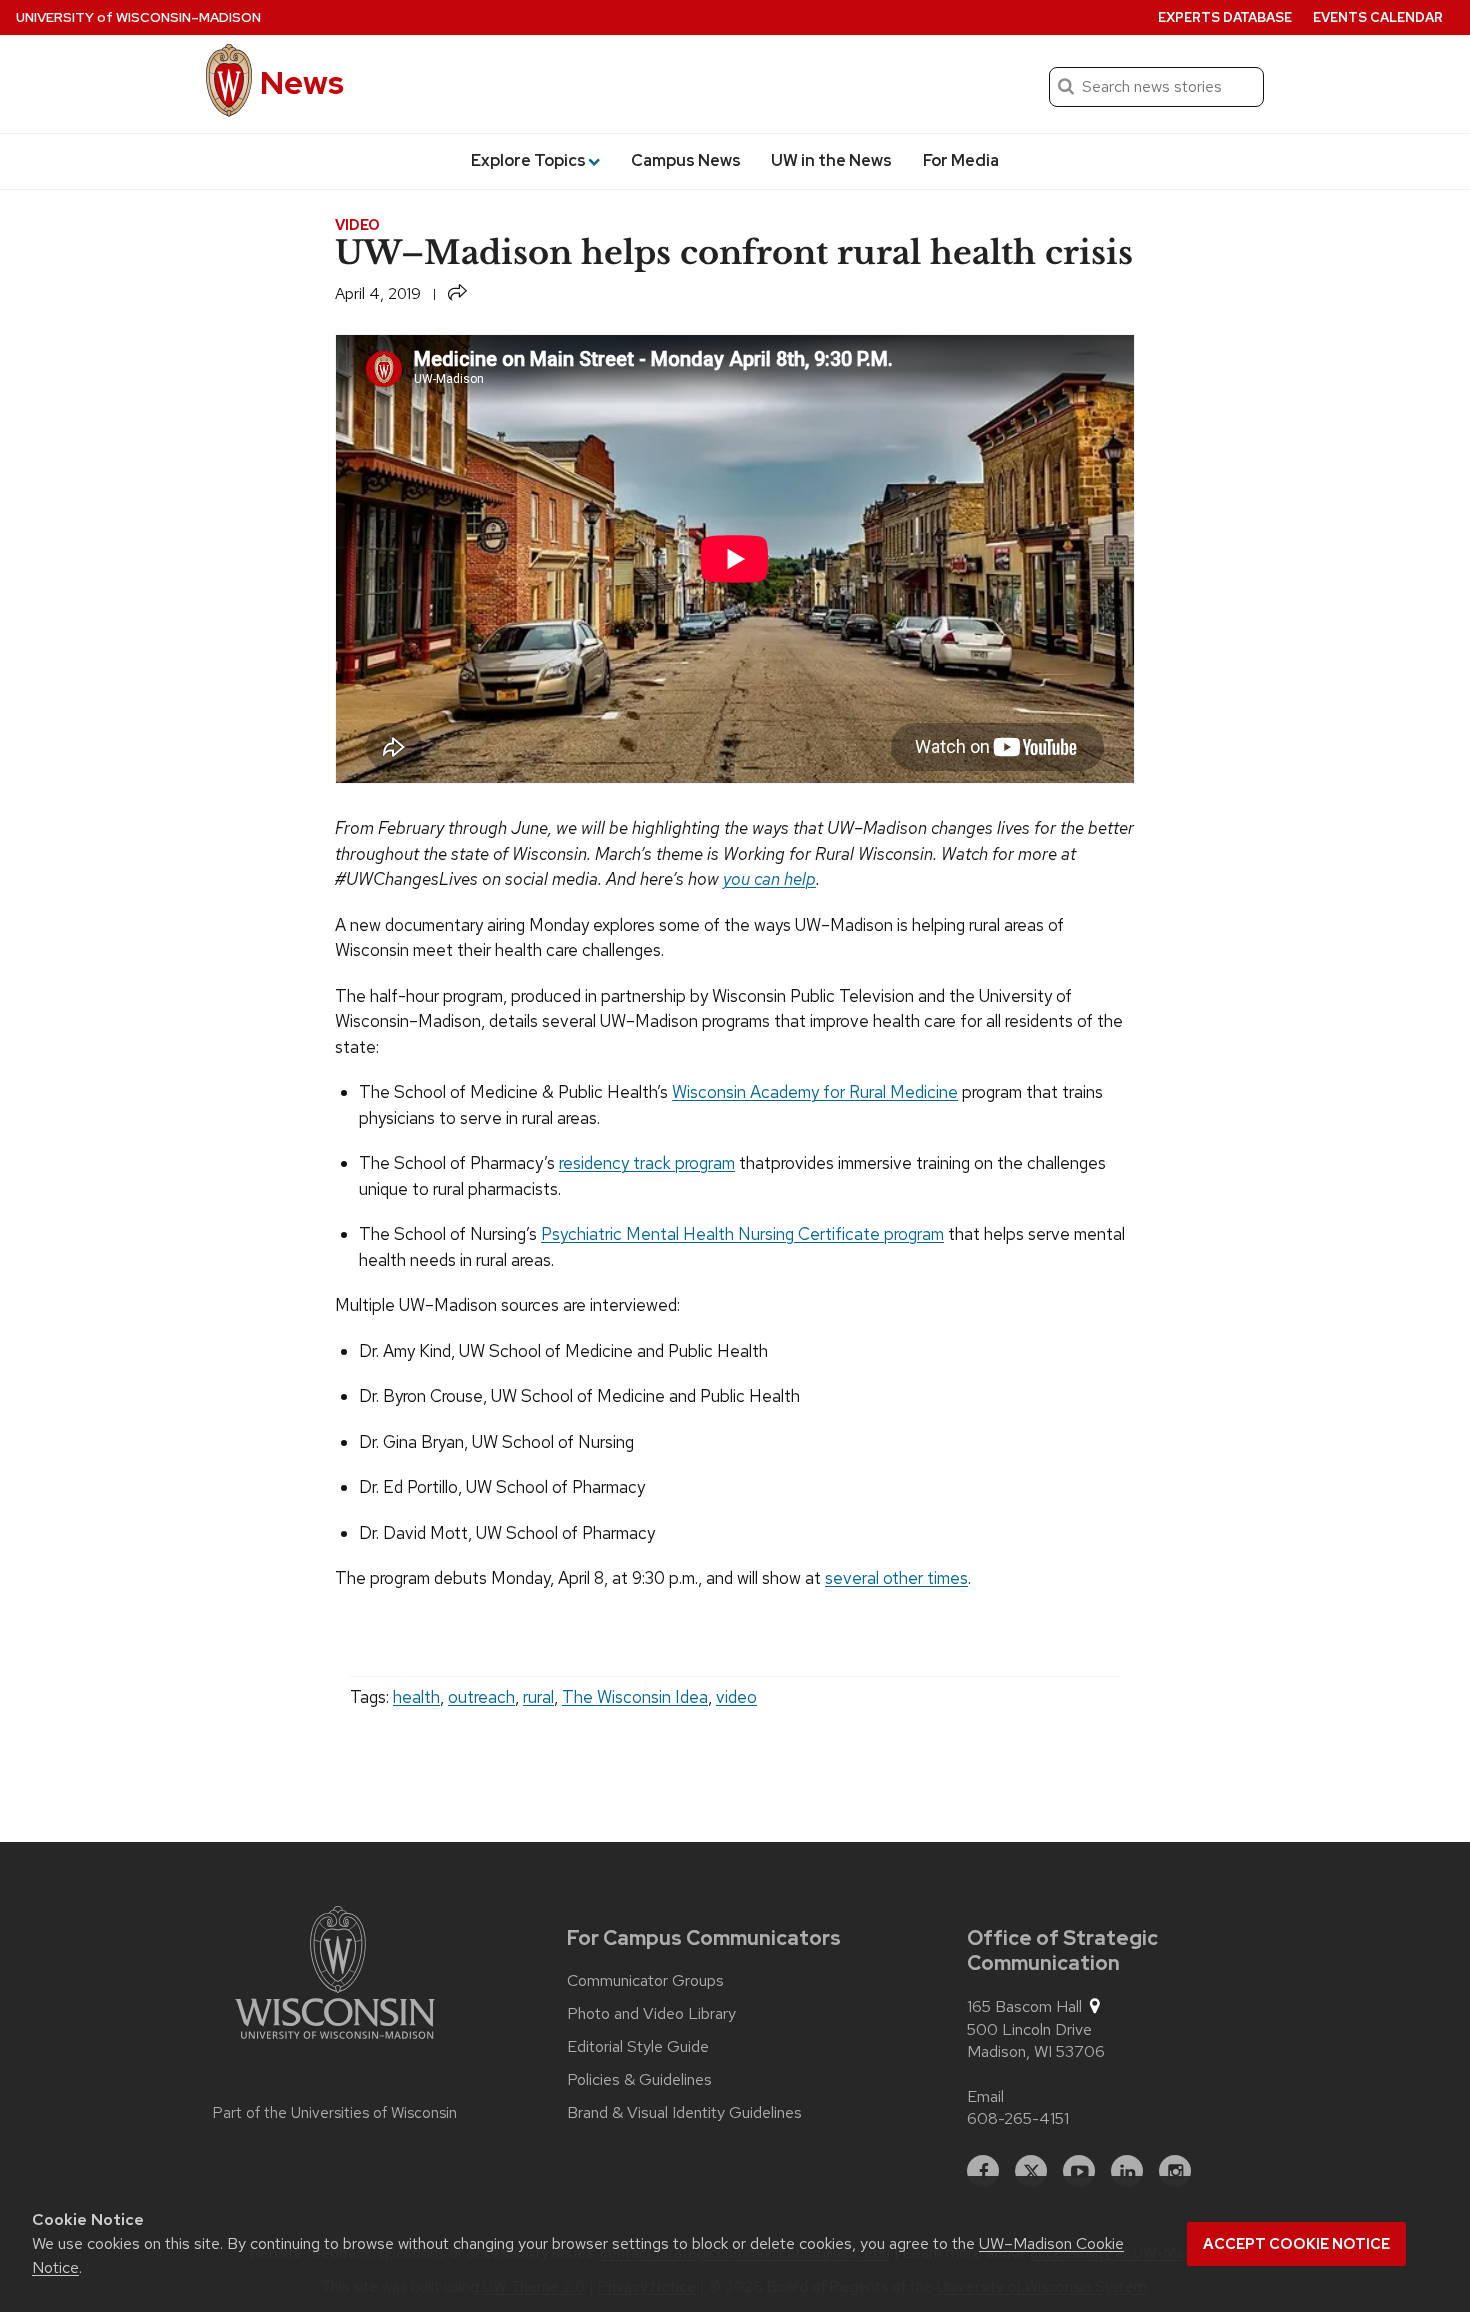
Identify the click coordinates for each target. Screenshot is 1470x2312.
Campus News (686, 160)
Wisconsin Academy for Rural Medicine (815, 1092)
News (302, 82)
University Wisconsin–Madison (138, 17)
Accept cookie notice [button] (1296, 2244)
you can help (769, 879)
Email (985, 2096)
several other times (896, 1578)
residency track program (647, 1163)
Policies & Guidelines (639, 2080)
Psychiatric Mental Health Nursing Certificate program (742, 1234)
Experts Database (1225, 17)
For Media (961, 160)
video (736, 1697)
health (416, 1697)
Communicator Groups (645, 1981)
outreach (481, 1697)
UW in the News (831, 160)
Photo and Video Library (651, 2014)
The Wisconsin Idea (635, 1697)
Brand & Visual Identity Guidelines (684, 2113)
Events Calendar (1378, 17)
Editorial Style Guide (638, 2047)
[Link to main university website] (335, 1976)
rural (538, 1697)
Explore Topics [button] (528, 160)
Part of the (335, 2113)
